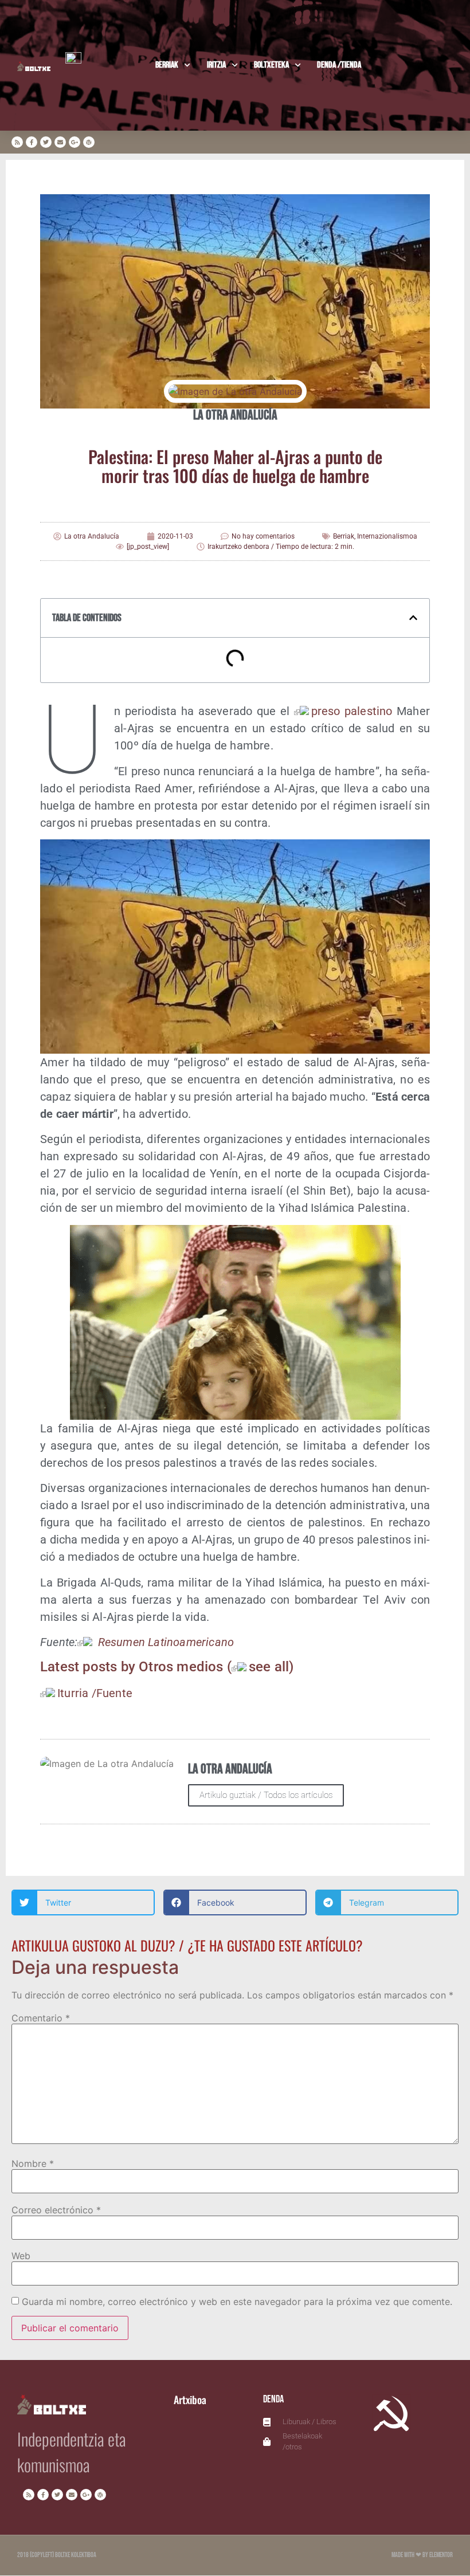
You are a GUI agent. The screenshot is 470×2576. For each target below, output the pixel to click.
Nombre (33, 2163)
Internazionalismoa (387, 536)
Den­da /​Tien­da (339, 65)
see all (269, 1667)
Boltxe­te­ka (271, 65)
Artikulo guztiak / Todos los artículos (266, 1795)
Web (21, 2256)
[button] (413, 618)
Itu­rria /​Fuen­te (95, 1693)
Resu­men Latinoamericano (164, 1642)
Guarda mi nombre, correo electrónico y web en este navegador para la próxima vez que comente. (237, 2302)
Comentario (41, 2018)
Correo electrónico (56, 2210)
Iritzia (216, 65)
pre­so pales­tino (352, 711)
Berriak (167, 65)
